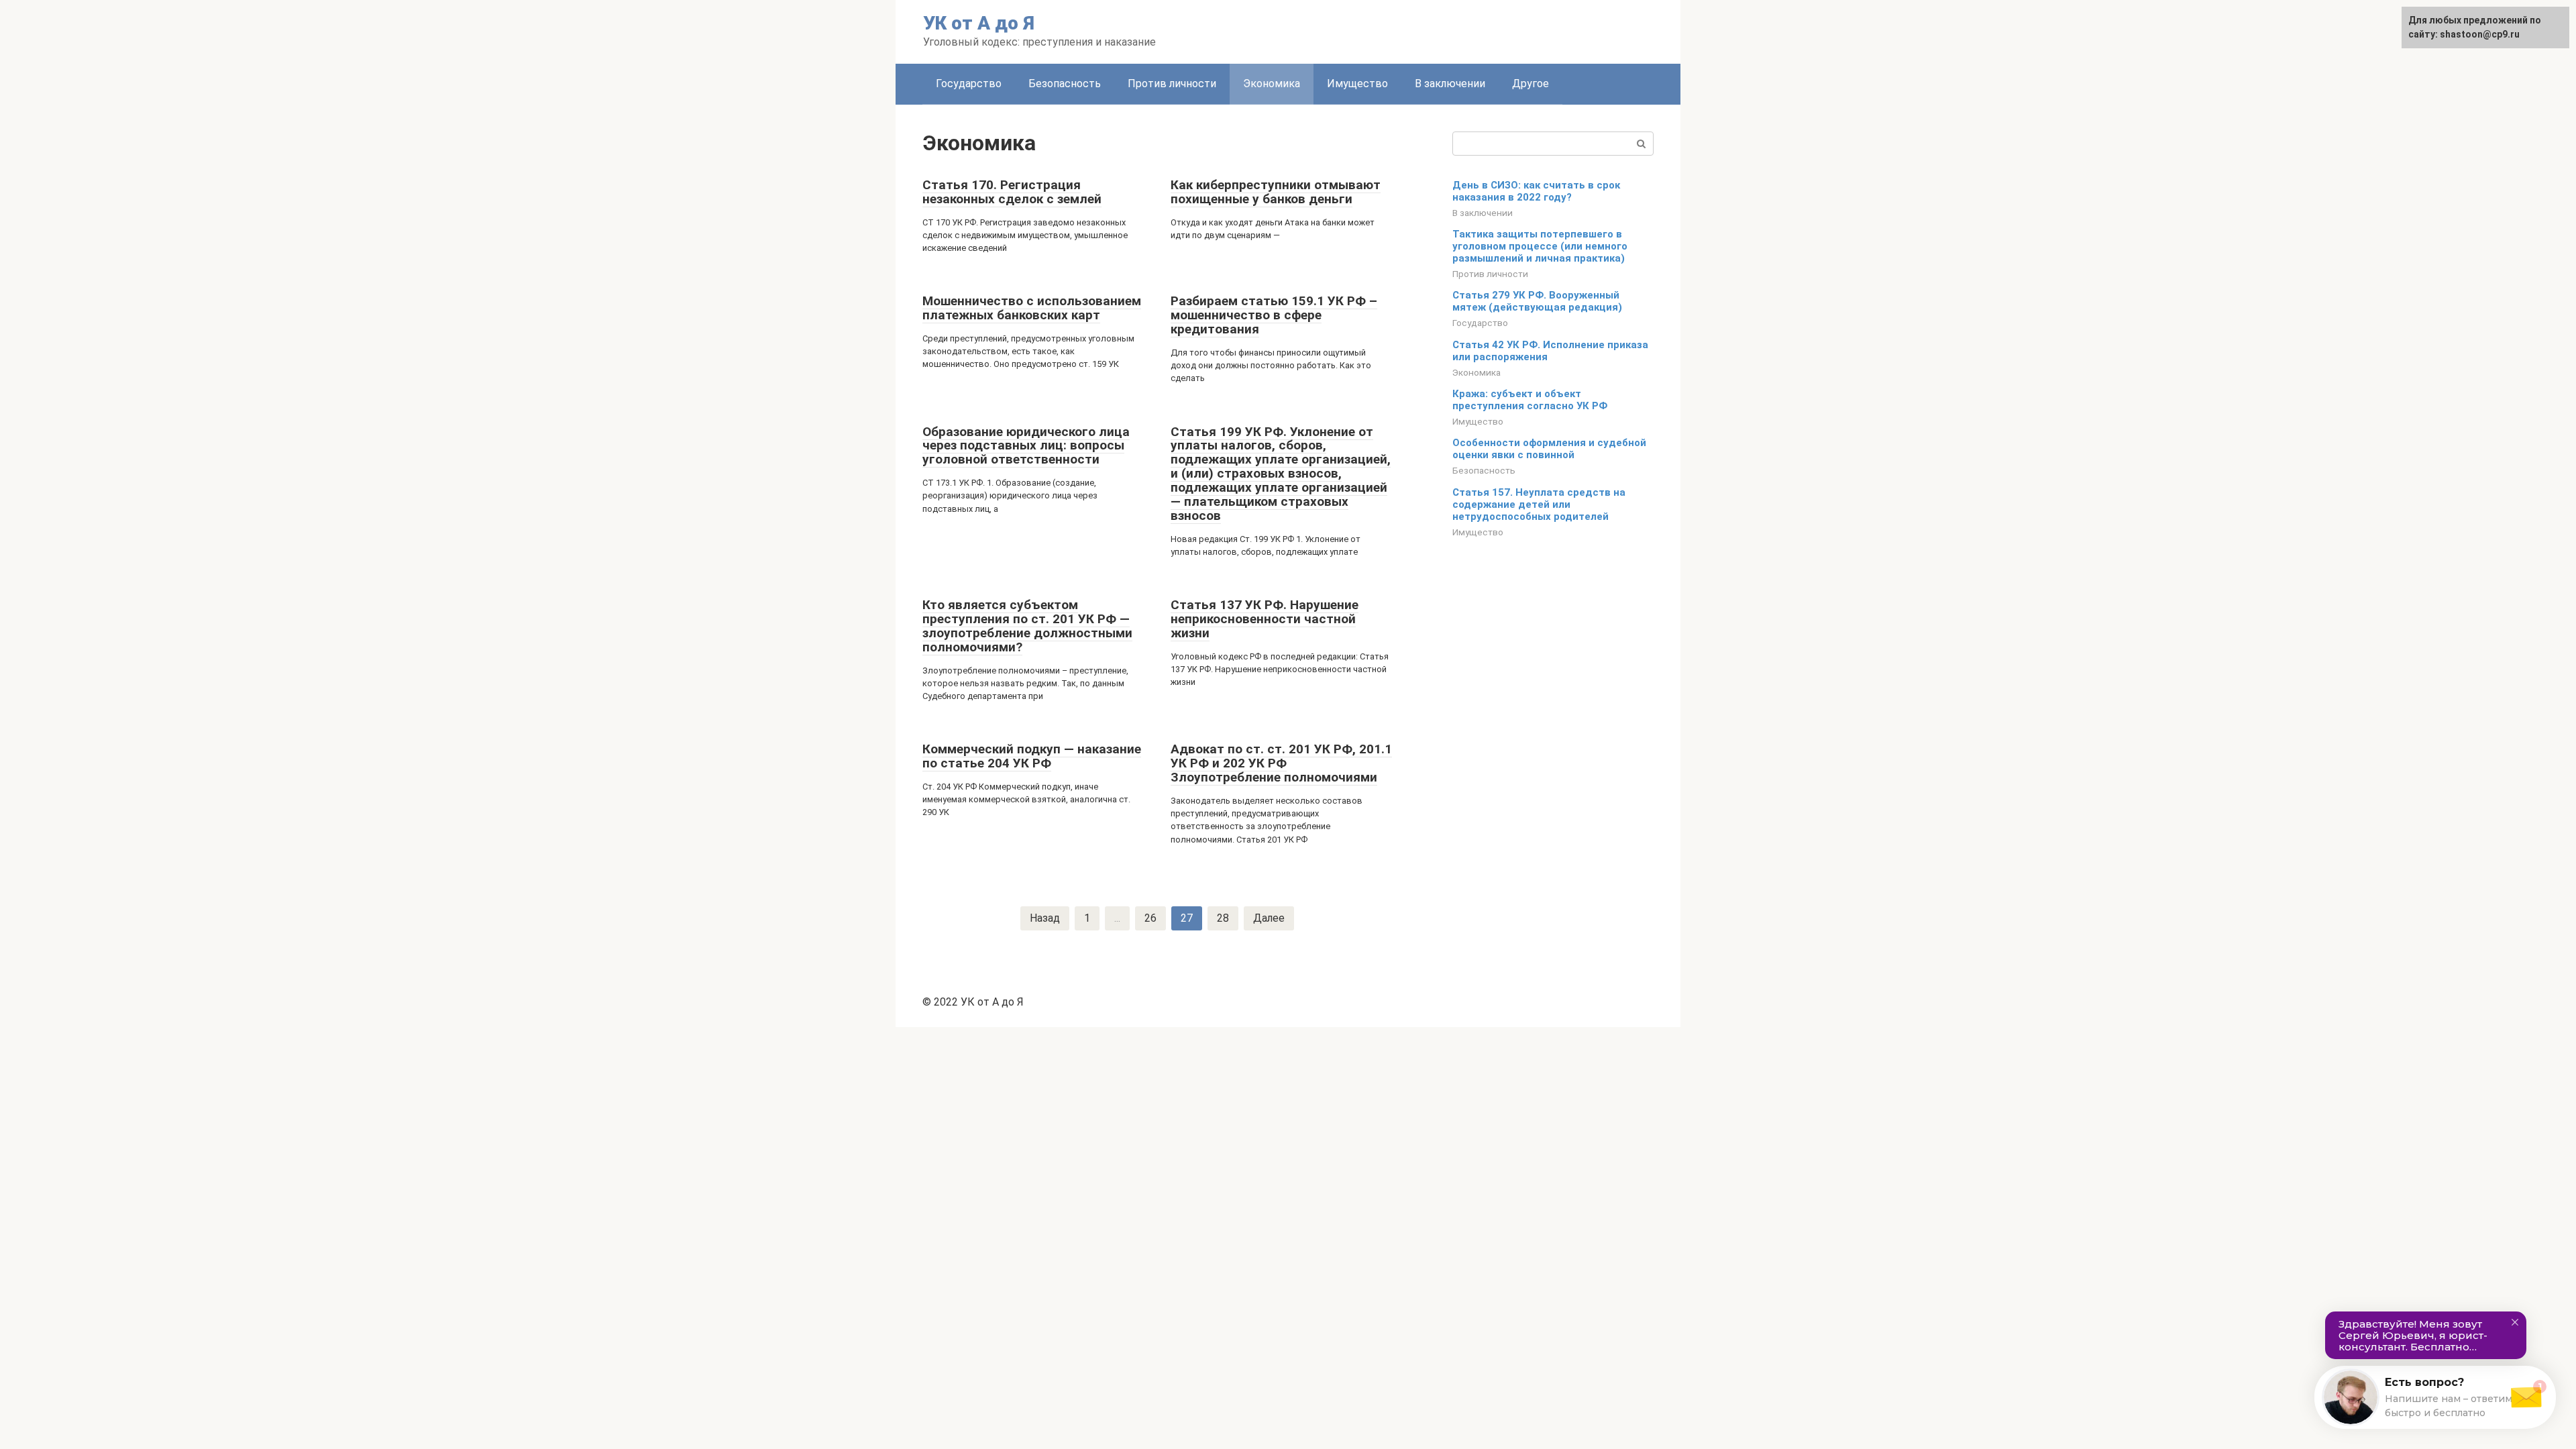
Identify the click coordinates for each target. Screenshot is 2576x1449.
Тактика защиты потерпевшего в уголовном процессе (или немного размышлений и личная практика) (1540, 246)
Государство (969, 84)
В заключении (1450, 84)
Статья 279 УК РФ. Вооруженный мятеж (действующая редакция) (1537, 301)
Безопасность (1065, 84)
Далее (1269, 918)
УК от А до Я (979, 23)
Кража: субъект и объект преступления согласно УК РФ (1530, 400)
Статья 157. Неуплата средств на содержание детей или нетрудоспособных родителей (1539, 504)
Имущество (1357, 84)
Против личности (1172, 84)
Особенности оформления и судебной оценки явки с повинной (1549, 449)
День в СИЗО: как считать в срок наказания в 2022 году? (1536, 191)
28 (1223, 918)
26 (1150, 918)
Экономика (1272, 84)
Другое (1531, 84)
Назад (1045, 918)
